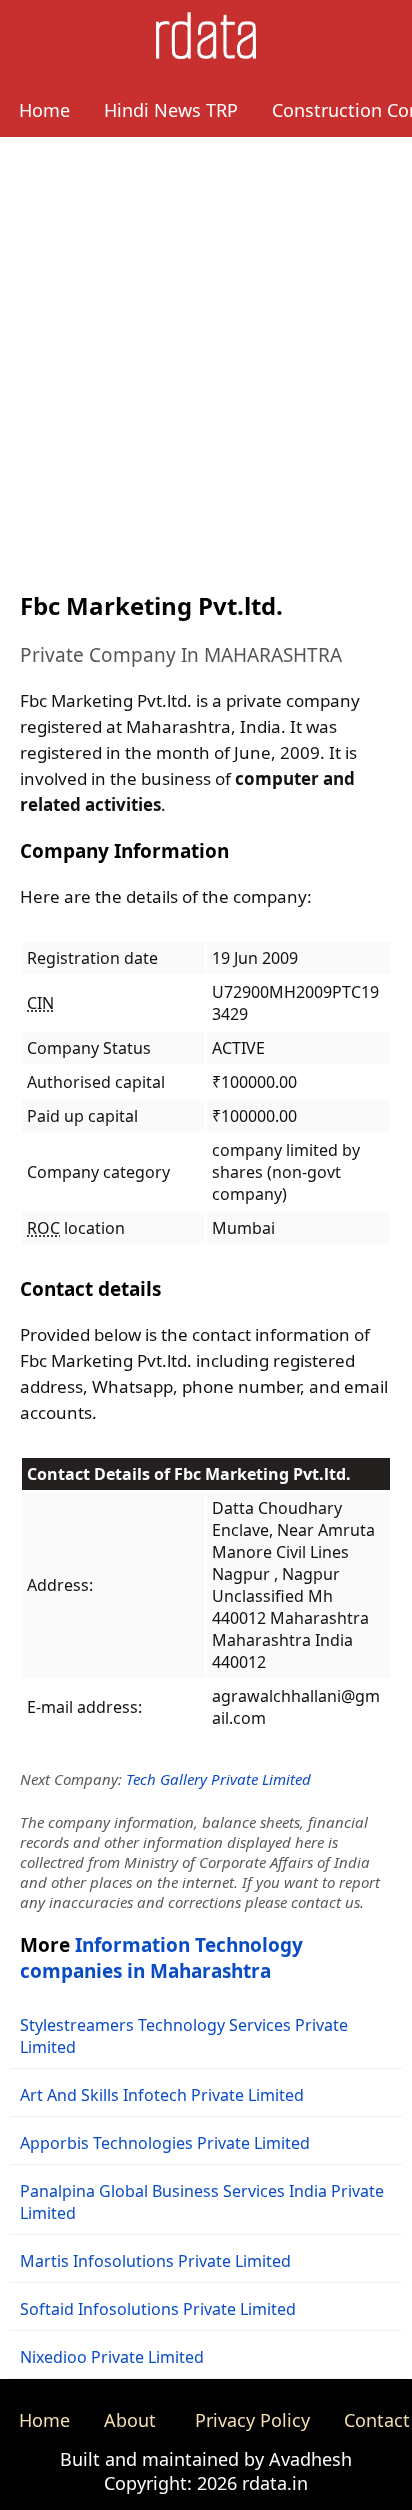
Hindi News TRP (171, 110)
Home (44, 110)
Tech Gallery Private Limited (218, 1779)
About (130, 2420)
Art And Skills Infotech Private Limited (162, 2095)
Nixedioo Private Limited (112, 2357)
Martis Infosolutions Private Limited (155, 2261)
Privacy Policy (252, 2420)
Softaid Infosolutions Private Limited (158, 2309)
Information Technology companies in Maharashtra (161, 1958)
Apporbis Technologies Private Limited (165, 2143)
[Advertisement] (206, 353)
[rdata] (206, 53)
